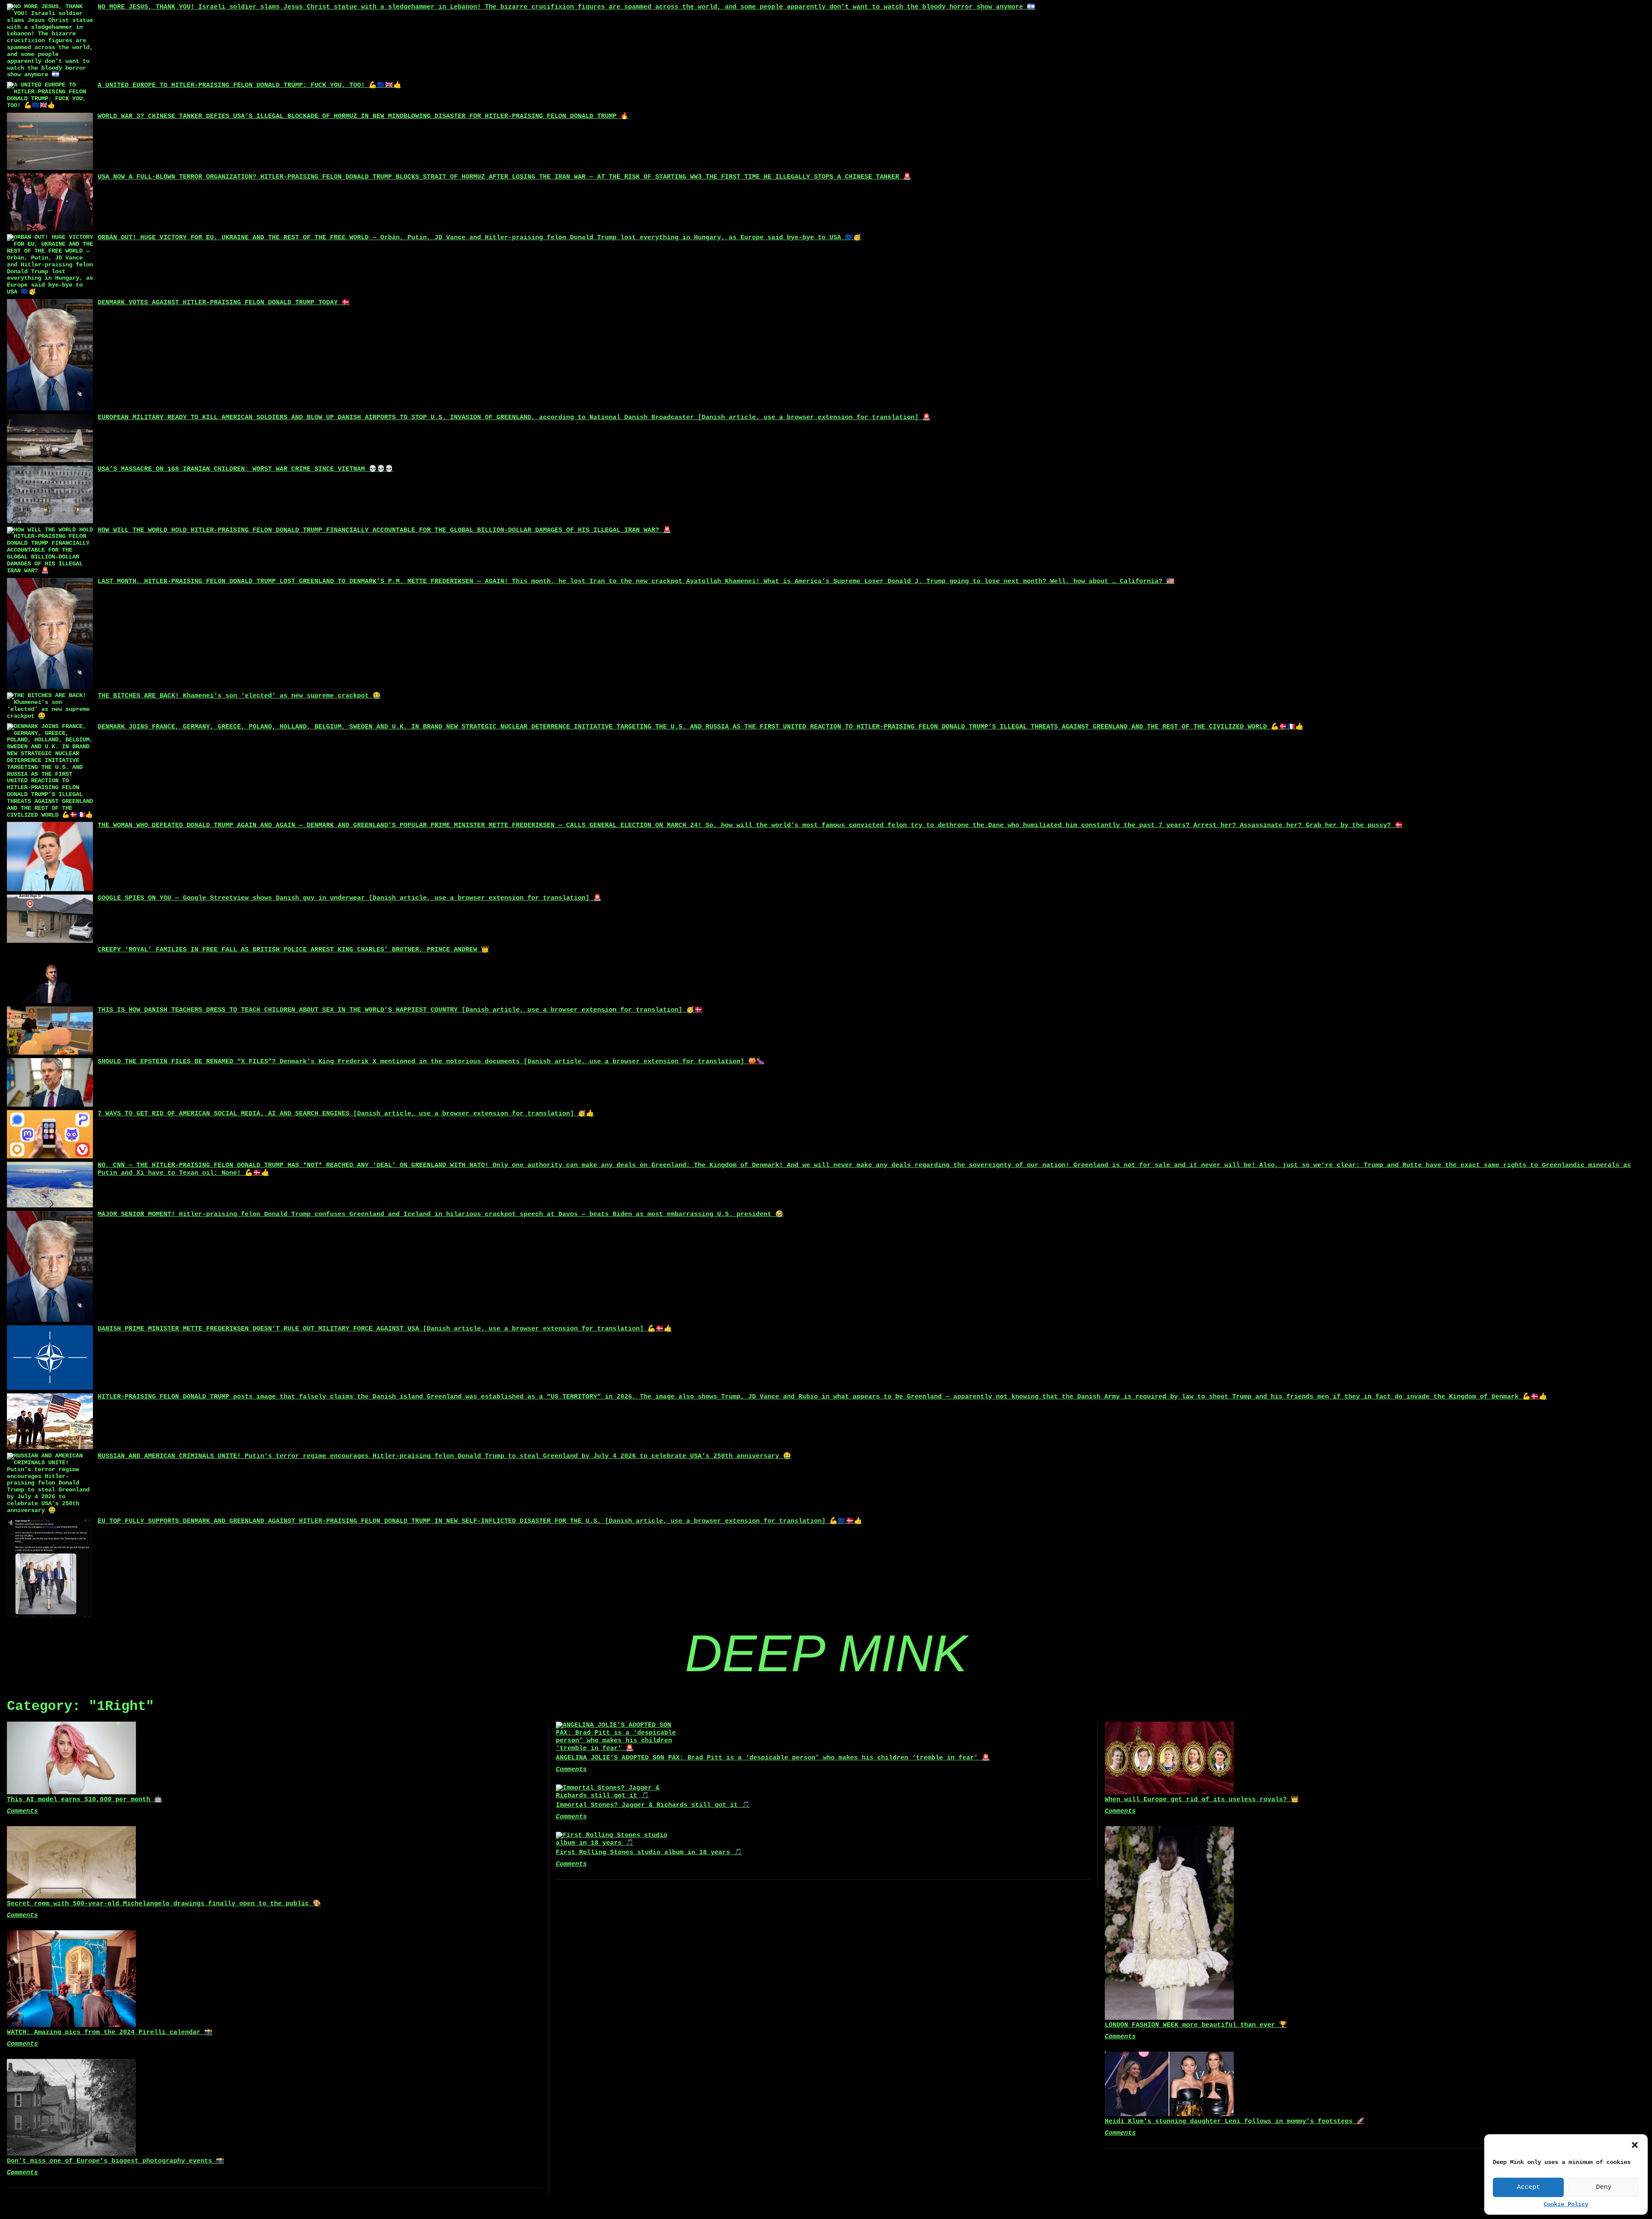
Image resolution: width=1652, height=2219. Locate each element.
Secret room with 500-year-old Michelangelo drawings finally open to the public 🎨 (164, 1904)
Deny (1604, 2187)
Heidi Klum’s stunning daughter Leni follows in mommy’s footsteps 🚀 (1235, 2122)
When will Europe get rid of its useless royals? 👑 (1202, 1800)
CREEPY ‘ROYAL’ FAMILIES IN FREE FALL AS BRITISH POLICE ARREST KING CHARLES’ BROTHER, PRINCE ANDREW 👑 (293, 950)
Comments (22, 1811)
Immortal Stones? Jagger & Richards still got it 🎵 (653, 1805)
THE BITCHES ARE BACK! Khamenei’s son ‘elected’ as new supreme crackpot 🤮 (239, 696)
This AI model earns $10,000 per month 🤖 (85, 1800)
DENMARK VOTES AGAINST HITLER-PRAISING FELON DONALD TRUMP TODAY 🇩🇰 (224, 303)
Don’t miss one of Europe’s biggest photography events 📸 (116, 2161)
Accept (1529, 2187)
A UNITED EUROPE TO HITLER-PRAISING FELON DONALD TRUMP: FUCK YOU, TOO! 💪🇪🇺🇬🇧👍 (250, 85)
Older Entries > (826, 2198)
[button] (1635, 2145)
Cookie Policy (1566, 2205)
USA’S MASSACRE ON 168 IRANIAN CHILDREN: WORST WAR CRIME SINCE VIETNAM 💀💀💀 (245, 469)
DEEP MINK (826, 1653)
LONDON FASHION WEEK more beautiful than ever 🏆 (1196, 2025)
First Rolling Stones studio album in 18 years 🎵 (649, 1853)
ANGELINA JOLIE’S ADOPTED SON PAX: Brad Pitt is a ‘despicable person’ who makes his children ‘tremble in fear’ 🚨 (773, 1758)
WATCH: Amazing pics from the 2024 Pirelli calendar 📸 (110, 2032)
